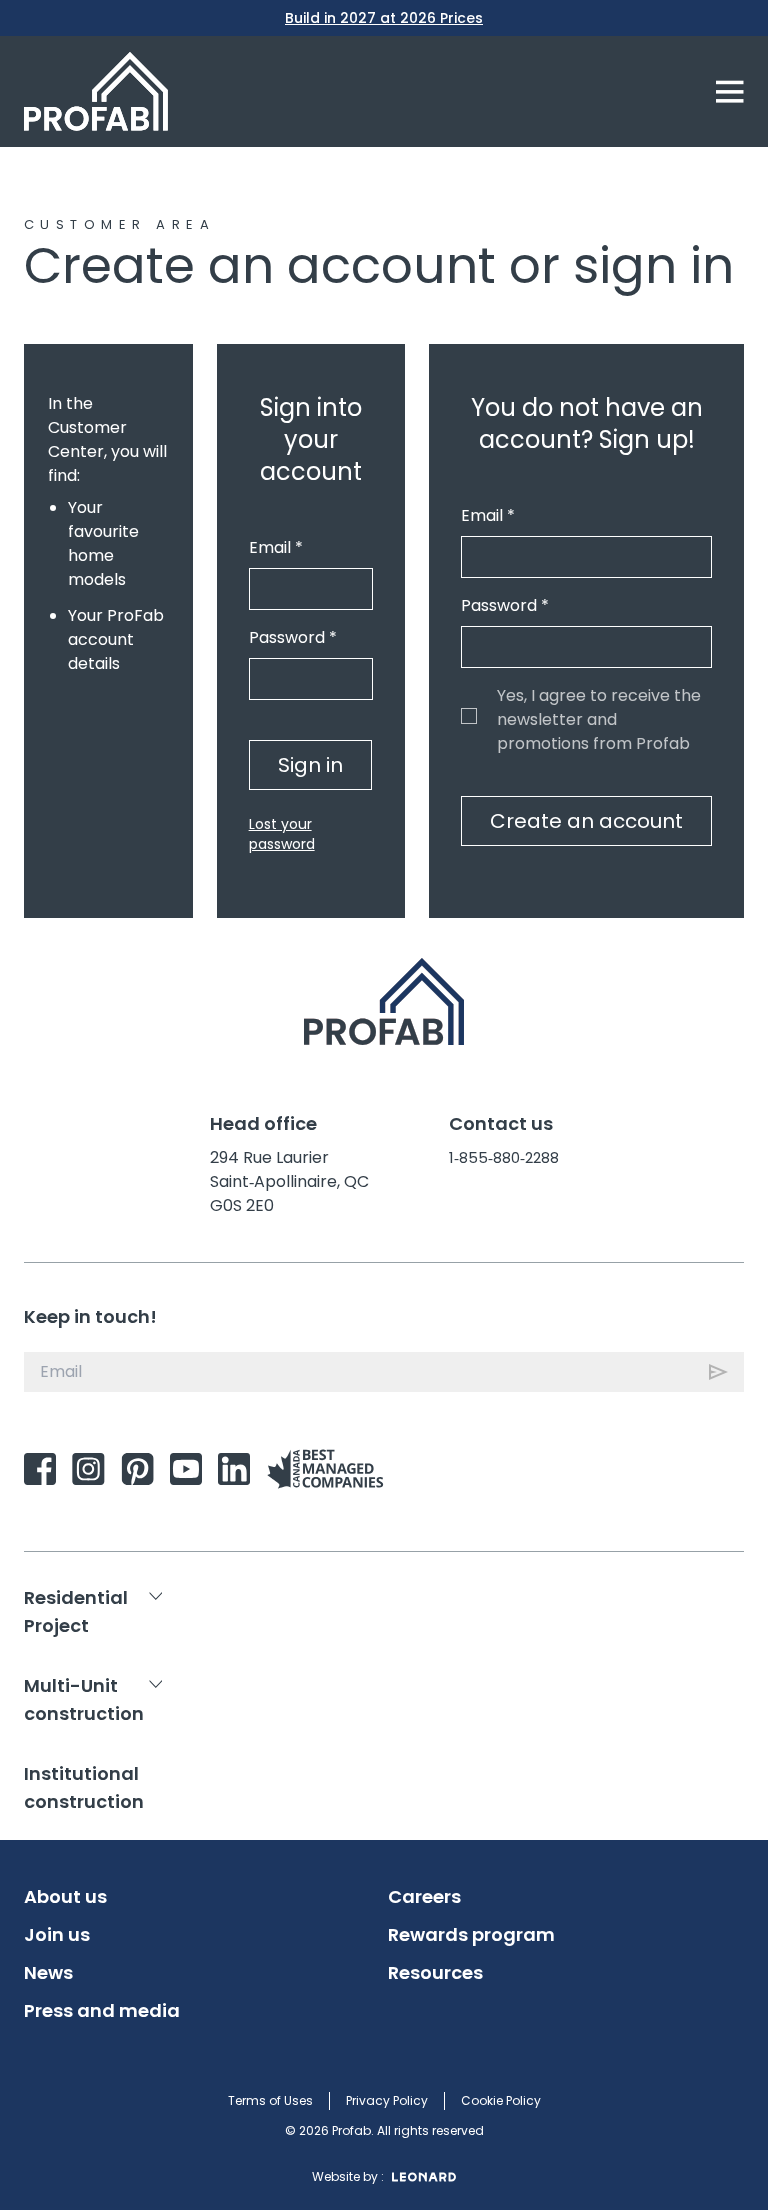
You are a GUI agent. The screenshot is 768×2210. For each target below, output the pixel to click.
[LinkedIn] (234, 1469)
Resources (435, 1973)
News (48, 1973)
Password (293, 637)
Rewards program (471, 1935)
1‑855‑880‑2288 (504, 1157)
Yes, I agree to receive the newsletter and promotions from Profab (469, 716)
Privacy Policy (387, 2100)
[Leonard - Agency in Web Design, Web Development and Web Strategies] (424, 2177)
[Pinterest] (137, 1469)
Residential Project (76, 1611)
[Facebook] (40, 1469)
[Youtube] (186, 1469)
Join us (57, 1935)
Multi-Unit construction (84, 1699)
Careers (424, 1897)
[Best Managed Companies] (328, 1468)
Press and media (102, 2011)
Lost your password (282, 834)
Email (276, 547)
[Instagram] (88, 1469)
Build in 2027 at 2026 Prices (384, 18)
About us (65, 1897)
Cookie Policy (501, 2100)
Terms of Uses (270, 2100)
